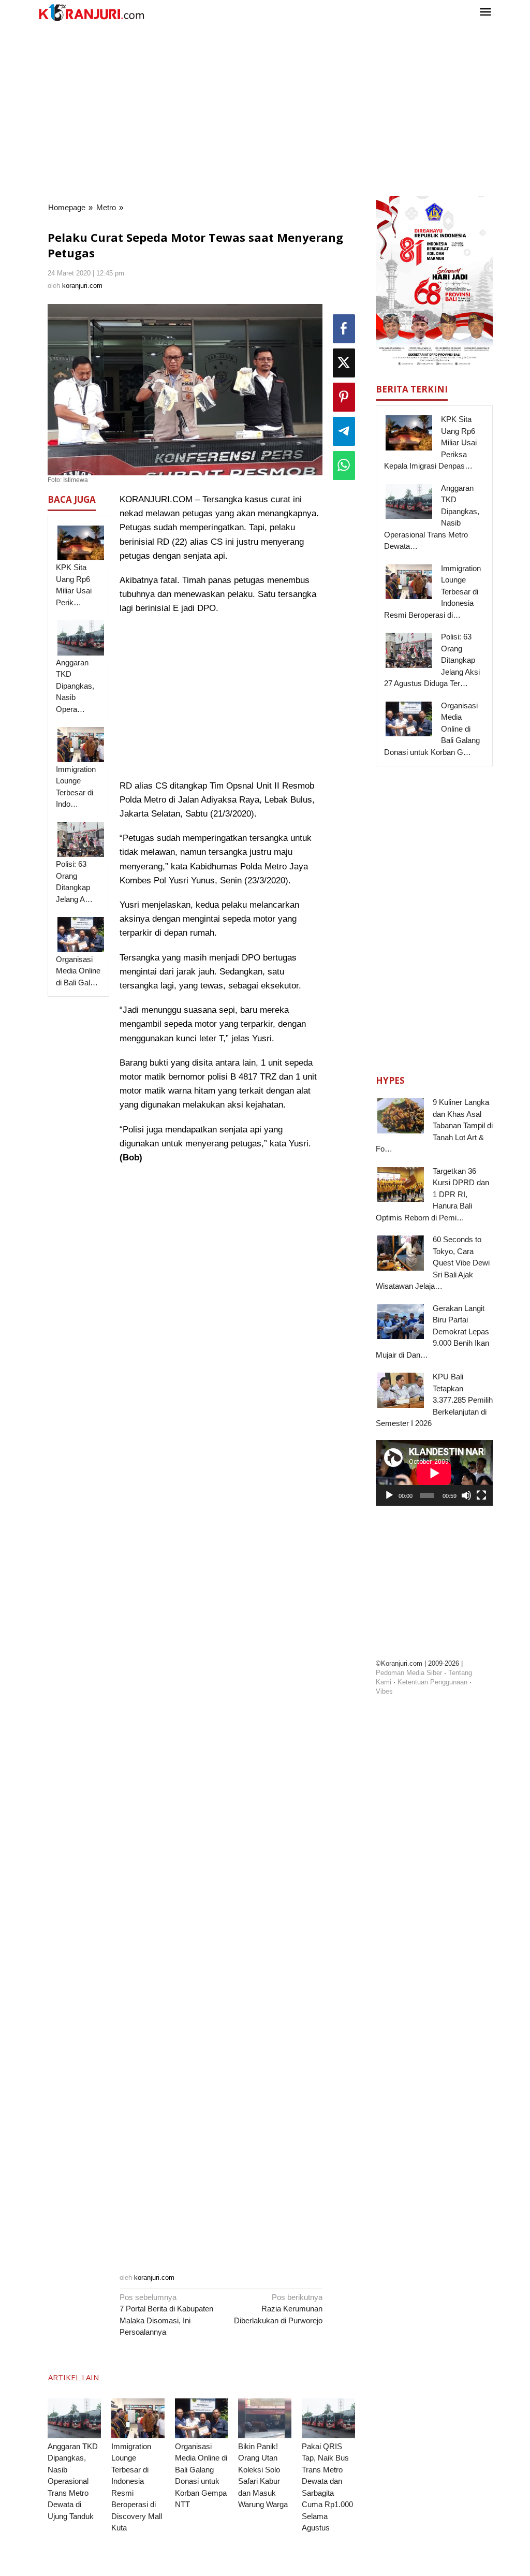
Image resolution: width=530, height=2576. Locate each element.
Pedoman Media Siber (409, 1673)
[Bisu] (466, 1495)
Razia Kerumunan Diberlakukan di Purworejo (278, 2309)
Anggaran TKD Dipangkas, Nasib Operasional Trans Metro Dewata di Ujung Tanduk (73, 2481)
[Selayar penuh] (481, 1495)
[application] (434, 1473)
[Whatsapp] (344, 465)
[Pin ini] (344, 397)
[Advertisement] (265, 108)
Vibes (384, 1691)
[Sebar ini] (344, 329)
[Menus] (485, 13)
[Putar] (389, 1495)
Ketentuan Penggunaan (432, 1682)
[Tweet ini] (344, 363)
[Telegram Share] (344, 431)
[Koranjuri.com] (91, 13)
